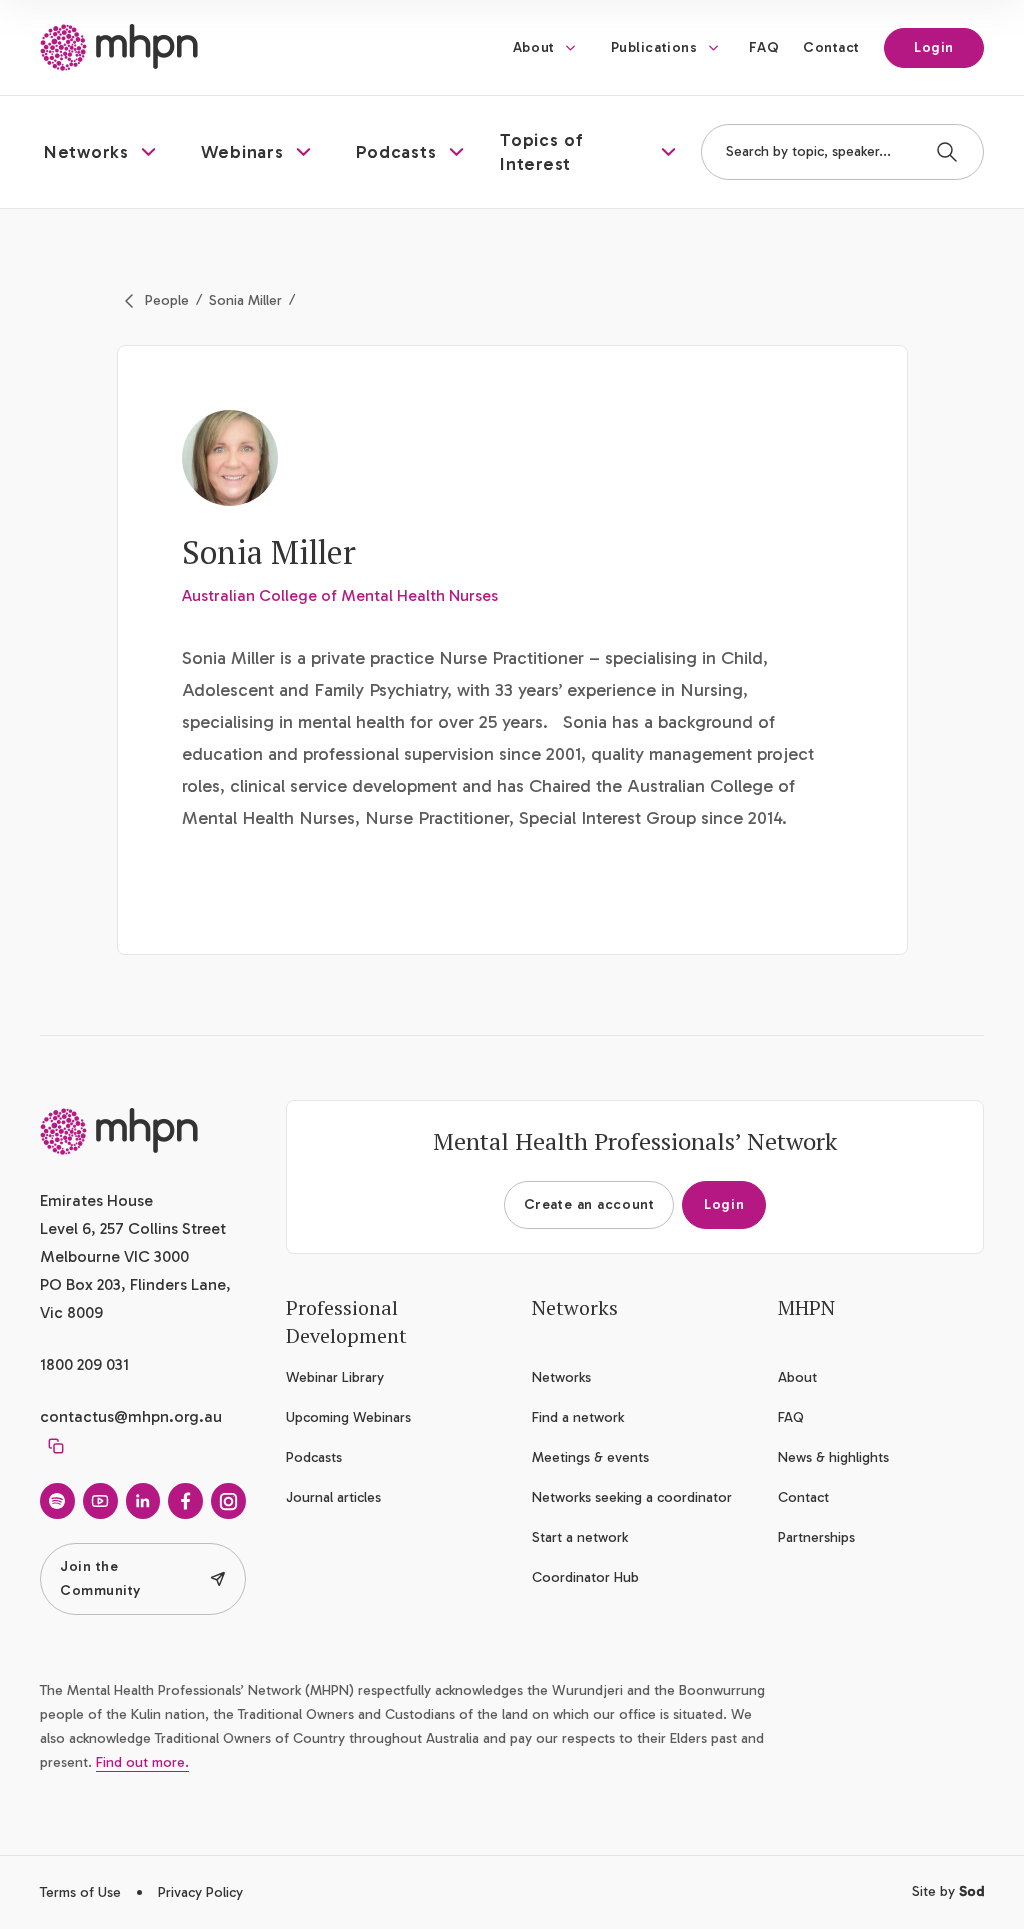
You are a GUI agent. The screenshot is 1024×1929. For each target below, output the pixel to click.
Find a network (578, 1417)
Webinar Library (335, 1377)
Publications (654, 47)
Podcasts (314, 1457)
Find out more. (142, 1762)
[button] (102, 152)
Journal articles (333, 1497)
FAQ (764, 47)
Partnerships (816, 1537)
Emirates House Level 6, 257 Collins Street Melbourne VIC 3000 (133, 1228)
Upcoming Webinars (348, 1417)
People (167, 300)
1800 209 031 (84, 1364)
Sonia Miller (245, 300)
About (534, 47)
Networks (561, 1377)
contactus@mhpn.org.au (131, 1416)
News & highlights (833, 1457)
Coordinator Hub (585, 1577)
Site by (948, 1891)
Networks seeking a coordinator (632, 1497)
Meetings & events (590, 1457)
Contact (831, 47)
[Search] (947, 152)
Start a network (580, 1537)
